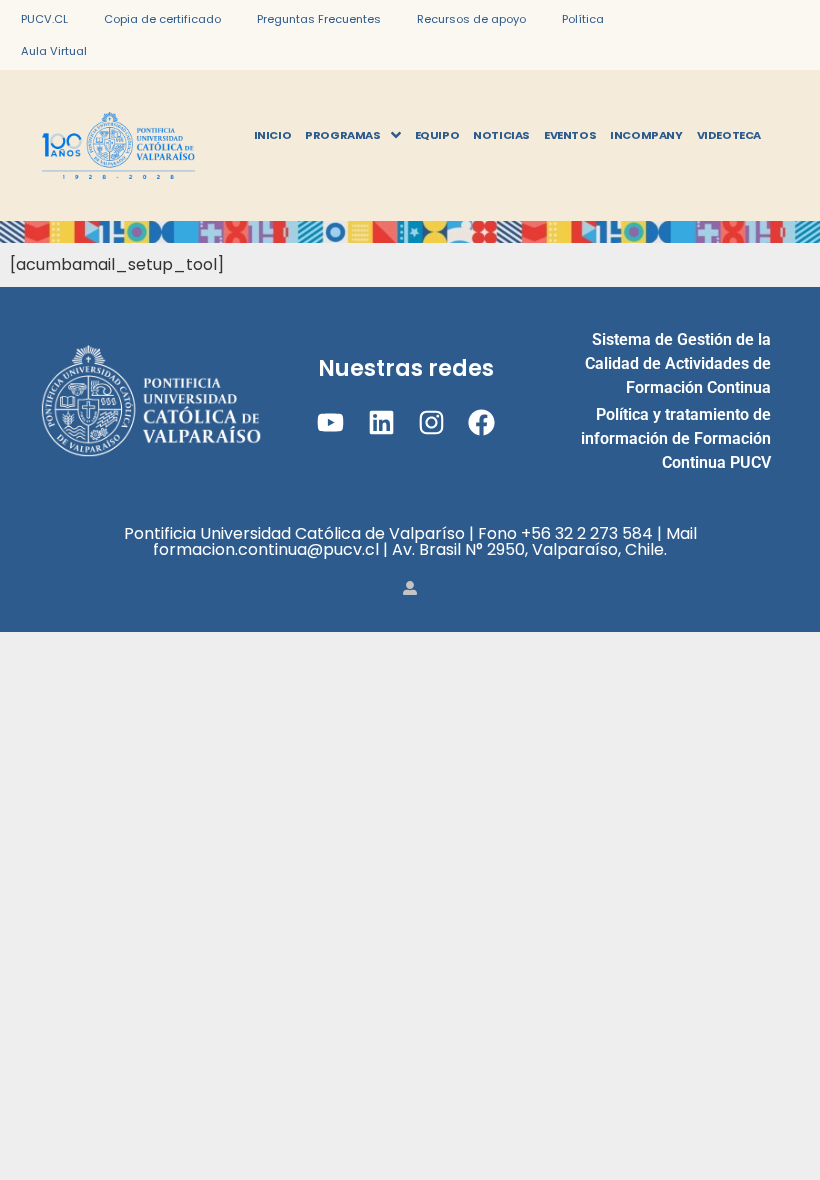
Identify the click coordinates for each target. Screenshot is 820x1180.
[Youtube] (330, 421)
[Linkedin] (381, 421)
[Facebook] (481, 421)
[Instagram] (431, 421)
